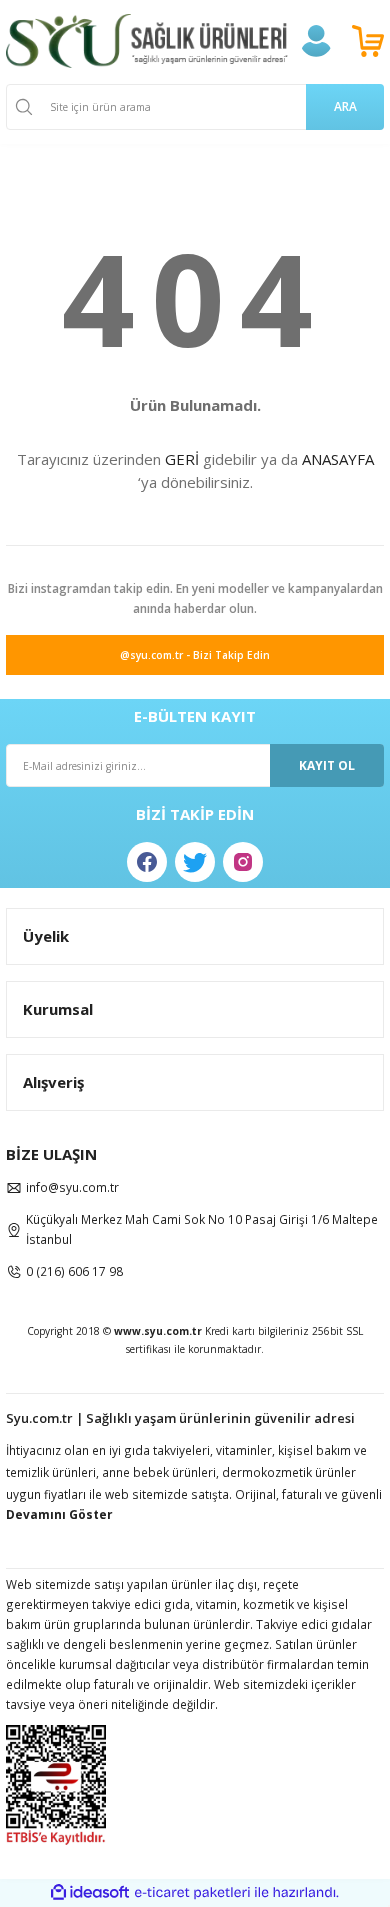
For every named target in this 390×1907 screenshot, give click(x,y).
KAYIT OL (327, 765)
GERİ (182, 459)
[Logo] (147, 41)
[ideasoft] (90, 1893)
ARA (345, 106)
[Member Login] (316, 41)
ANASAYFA (338, 459)
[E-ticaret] (192, 1892)
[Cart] (368, 41)
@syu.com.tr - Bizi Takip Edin (195, 655)
